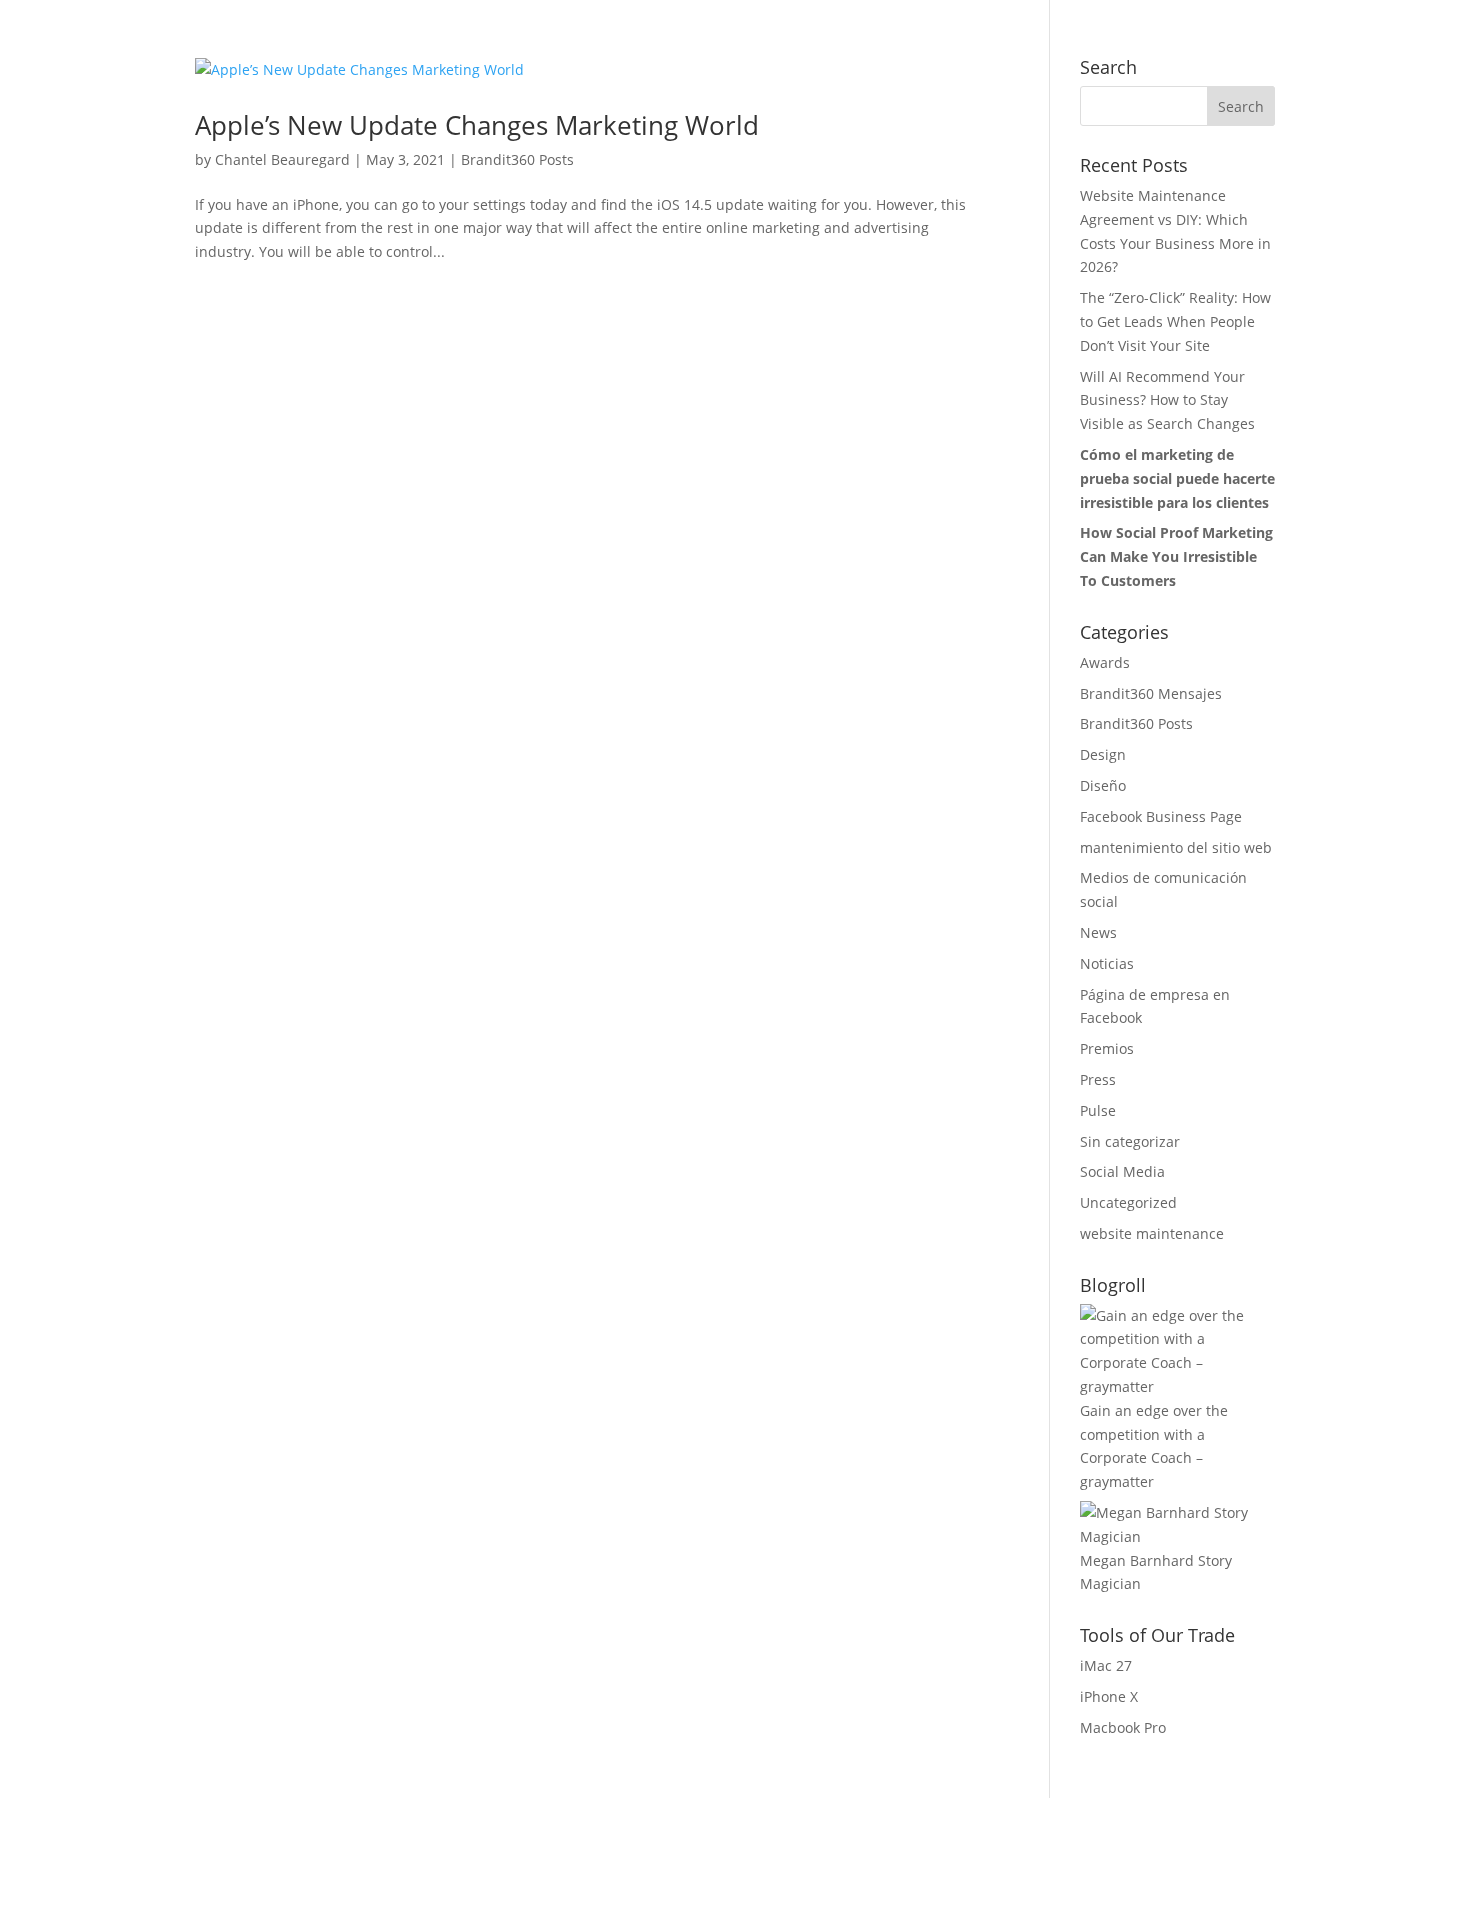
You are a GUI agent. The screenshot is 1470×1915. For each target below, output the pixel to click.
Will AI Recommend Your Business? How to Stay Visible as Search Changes (1167, 400)
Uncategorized (1128, 1202)
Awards (1105, 662)
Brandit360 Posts (517, 159)
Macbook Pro (1123, 1727)
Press (1098, 1079)
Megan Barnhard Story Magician (1156, 1572)
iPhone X (1109, 1696)
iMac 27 (1106, 1665)
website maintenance (1152, 1233)
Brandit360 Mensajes (1151, 693)
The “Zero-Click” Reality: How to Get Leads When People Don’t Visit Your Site (1175, 321)
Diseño (1103, 785)
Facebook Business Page (1161, 816)
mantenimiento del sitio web (1176, 847)
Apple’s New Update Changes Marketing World (477, 125)
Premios (1107, 1048)
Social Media (1122, 1171)
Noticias (1107, 963)
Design (1103, 754)
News (1098, 932)
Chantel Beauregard (282, 159)
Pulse (1098, 1110)
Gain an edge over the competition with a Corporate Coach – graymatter (1154, 1446)
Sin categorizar (1130, 1141)
